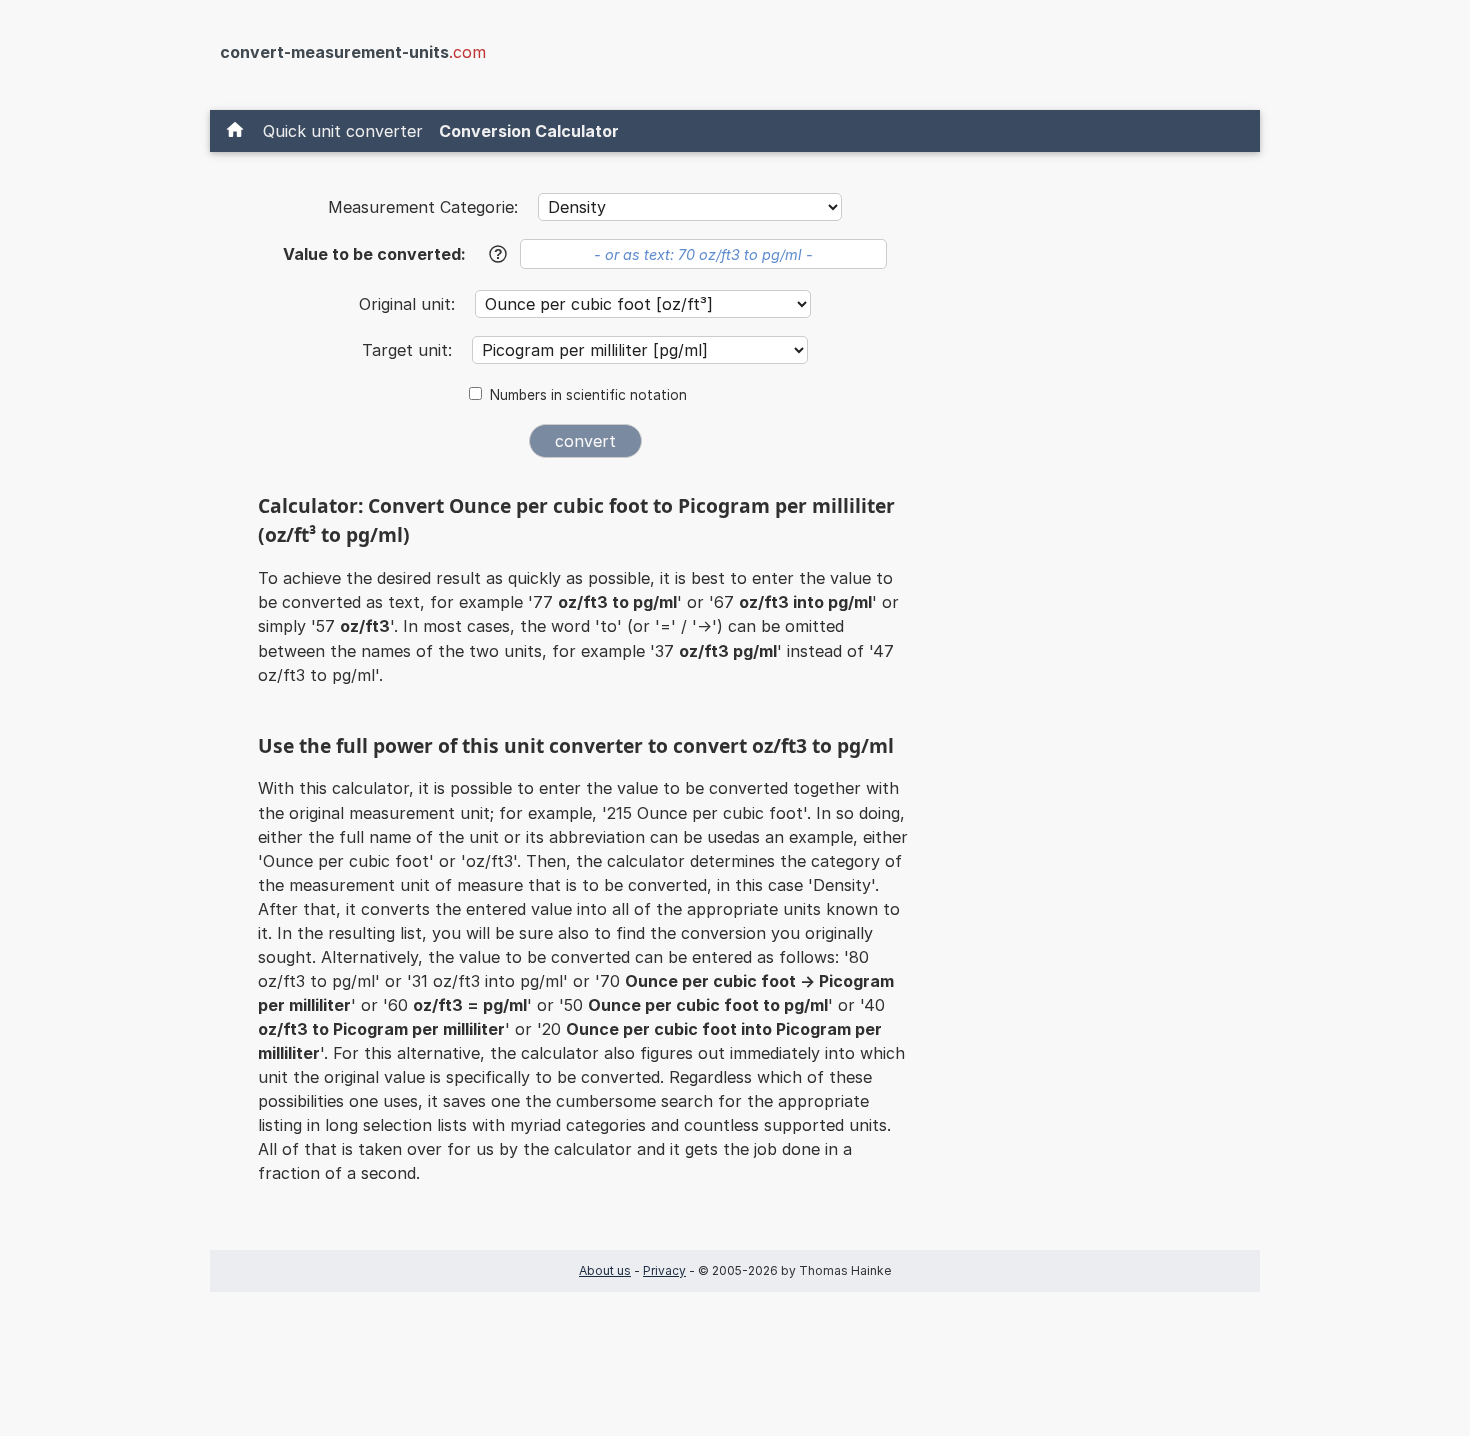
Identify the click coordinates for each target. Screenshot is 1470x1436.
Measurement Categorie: (423, 207)
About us (605, 1270)
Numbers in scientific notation (588, 395)
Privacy (664, 1270)
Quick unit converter (343, 131)
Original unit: (409, 304)
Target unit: (409, 350)
